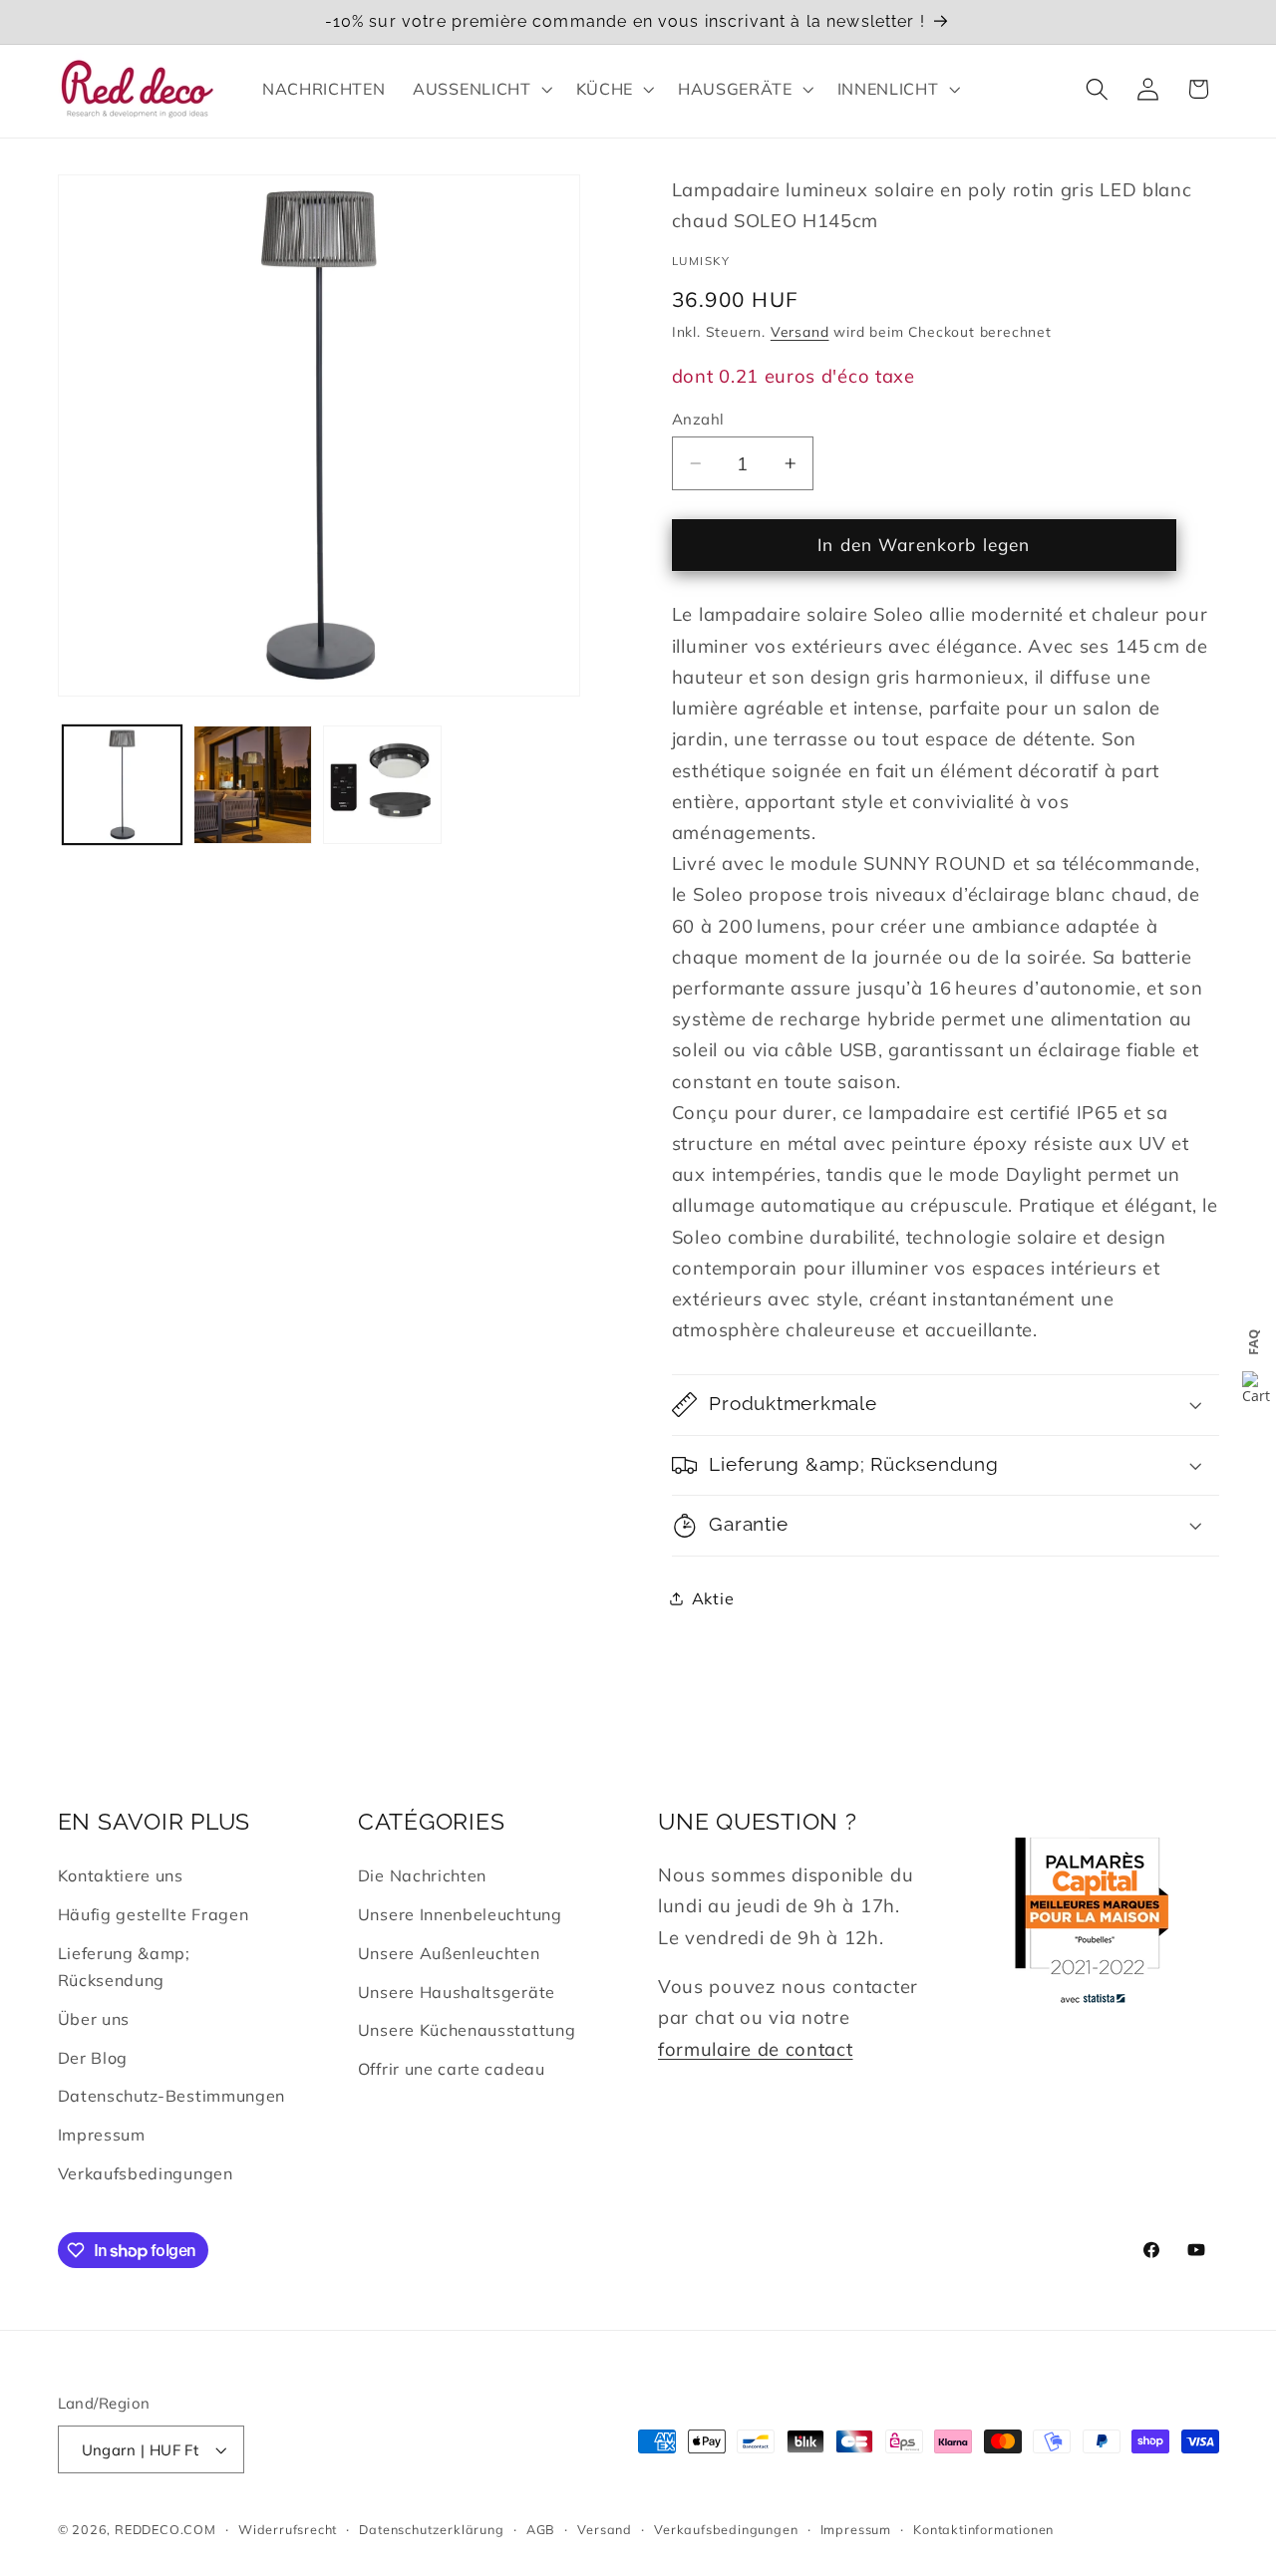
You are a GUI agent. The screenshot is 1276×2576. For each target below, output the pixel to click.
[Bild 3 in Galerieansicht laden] (382, 785)
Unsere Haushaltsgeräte (457, 1992)
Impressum (102, 2135)
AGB (541, 2529)
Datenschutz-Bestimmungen (172, 2096)
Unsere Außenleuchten (449, 1953)
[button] (480, 89)
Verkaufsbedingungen (146, 2173)
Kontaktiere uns (121, 1875)
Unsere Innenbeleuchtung (460, 1914)
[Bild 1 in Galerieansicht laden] (122, 785)
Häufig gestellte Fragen (154, 1914)
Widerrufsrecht (288, 2529)
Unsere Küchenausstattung (467, 2030)
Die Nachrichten (422, 1875)
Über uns (94, 2019)
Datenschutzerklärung (431, 2529)
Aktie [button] (713, 1597)
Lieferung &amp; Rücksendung (124, 1967)
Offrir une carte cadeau (452, 2069)
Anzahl (698, 419)
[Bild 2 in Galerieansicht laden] (253, 785)
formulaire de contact (756, 2049)
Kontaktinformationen (983, 2529)
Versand (800, 331)
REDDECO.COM (165, 2529)
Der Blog (93, 2058)
